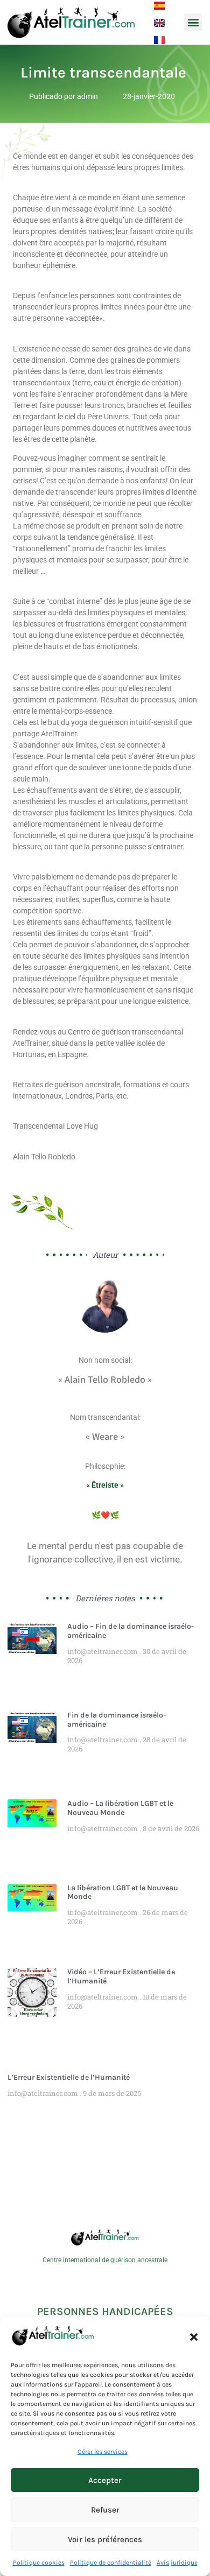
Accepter (105, 2480)
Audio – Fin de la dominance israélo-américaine (131, 1631)
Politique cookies (39, 2563)
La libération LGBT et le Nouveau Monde (123, 1892)
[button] (194, 2337)
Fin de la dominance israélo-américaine (117, 1720)
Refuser (105, 2510)
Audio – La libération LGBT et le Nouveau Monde (120, 1808)
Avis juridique (177, 2563)
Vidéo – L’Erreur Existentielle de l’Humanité (121, 1976)
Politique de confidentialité (111, 2563)
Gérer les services (103, 2452)
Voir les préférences (105, 2539)
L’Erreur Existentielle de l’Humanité (69, 2077)
